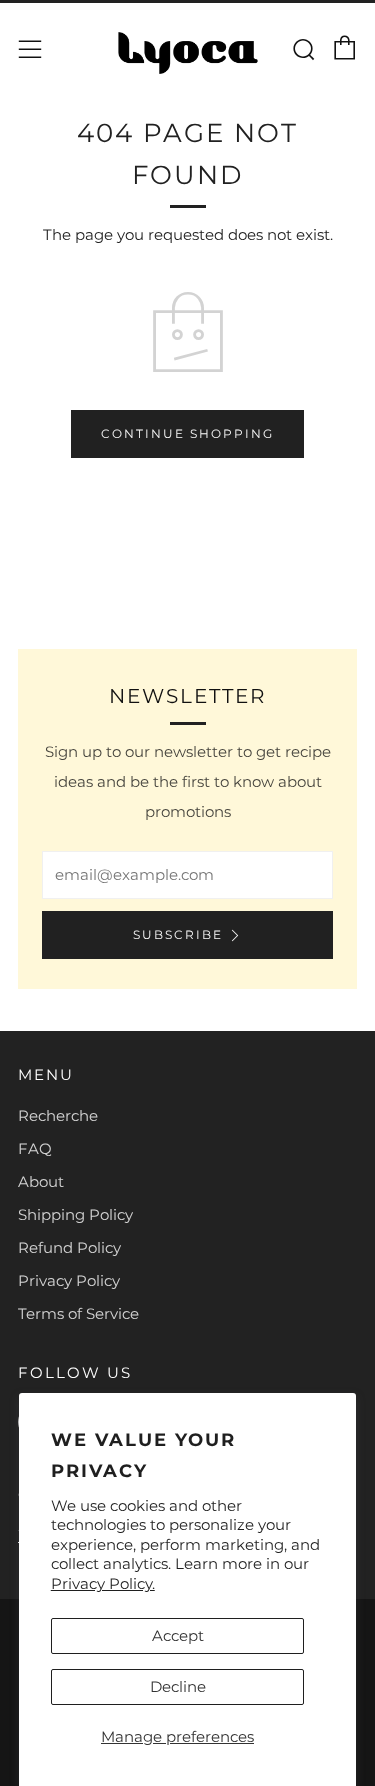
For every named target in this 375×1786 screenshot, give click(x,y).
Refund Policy (69, 1247)
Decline (178, 1686)
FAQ (35, 1148)
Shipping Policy (75, 1214)
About (41, 1181)
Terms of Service (78, 1313)
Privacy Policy (69, 1280)
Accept (178, 1635)
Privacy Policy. (103, 1583)
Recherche (58, 1115)
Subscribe (178, 934)
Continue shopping (187, 433)
